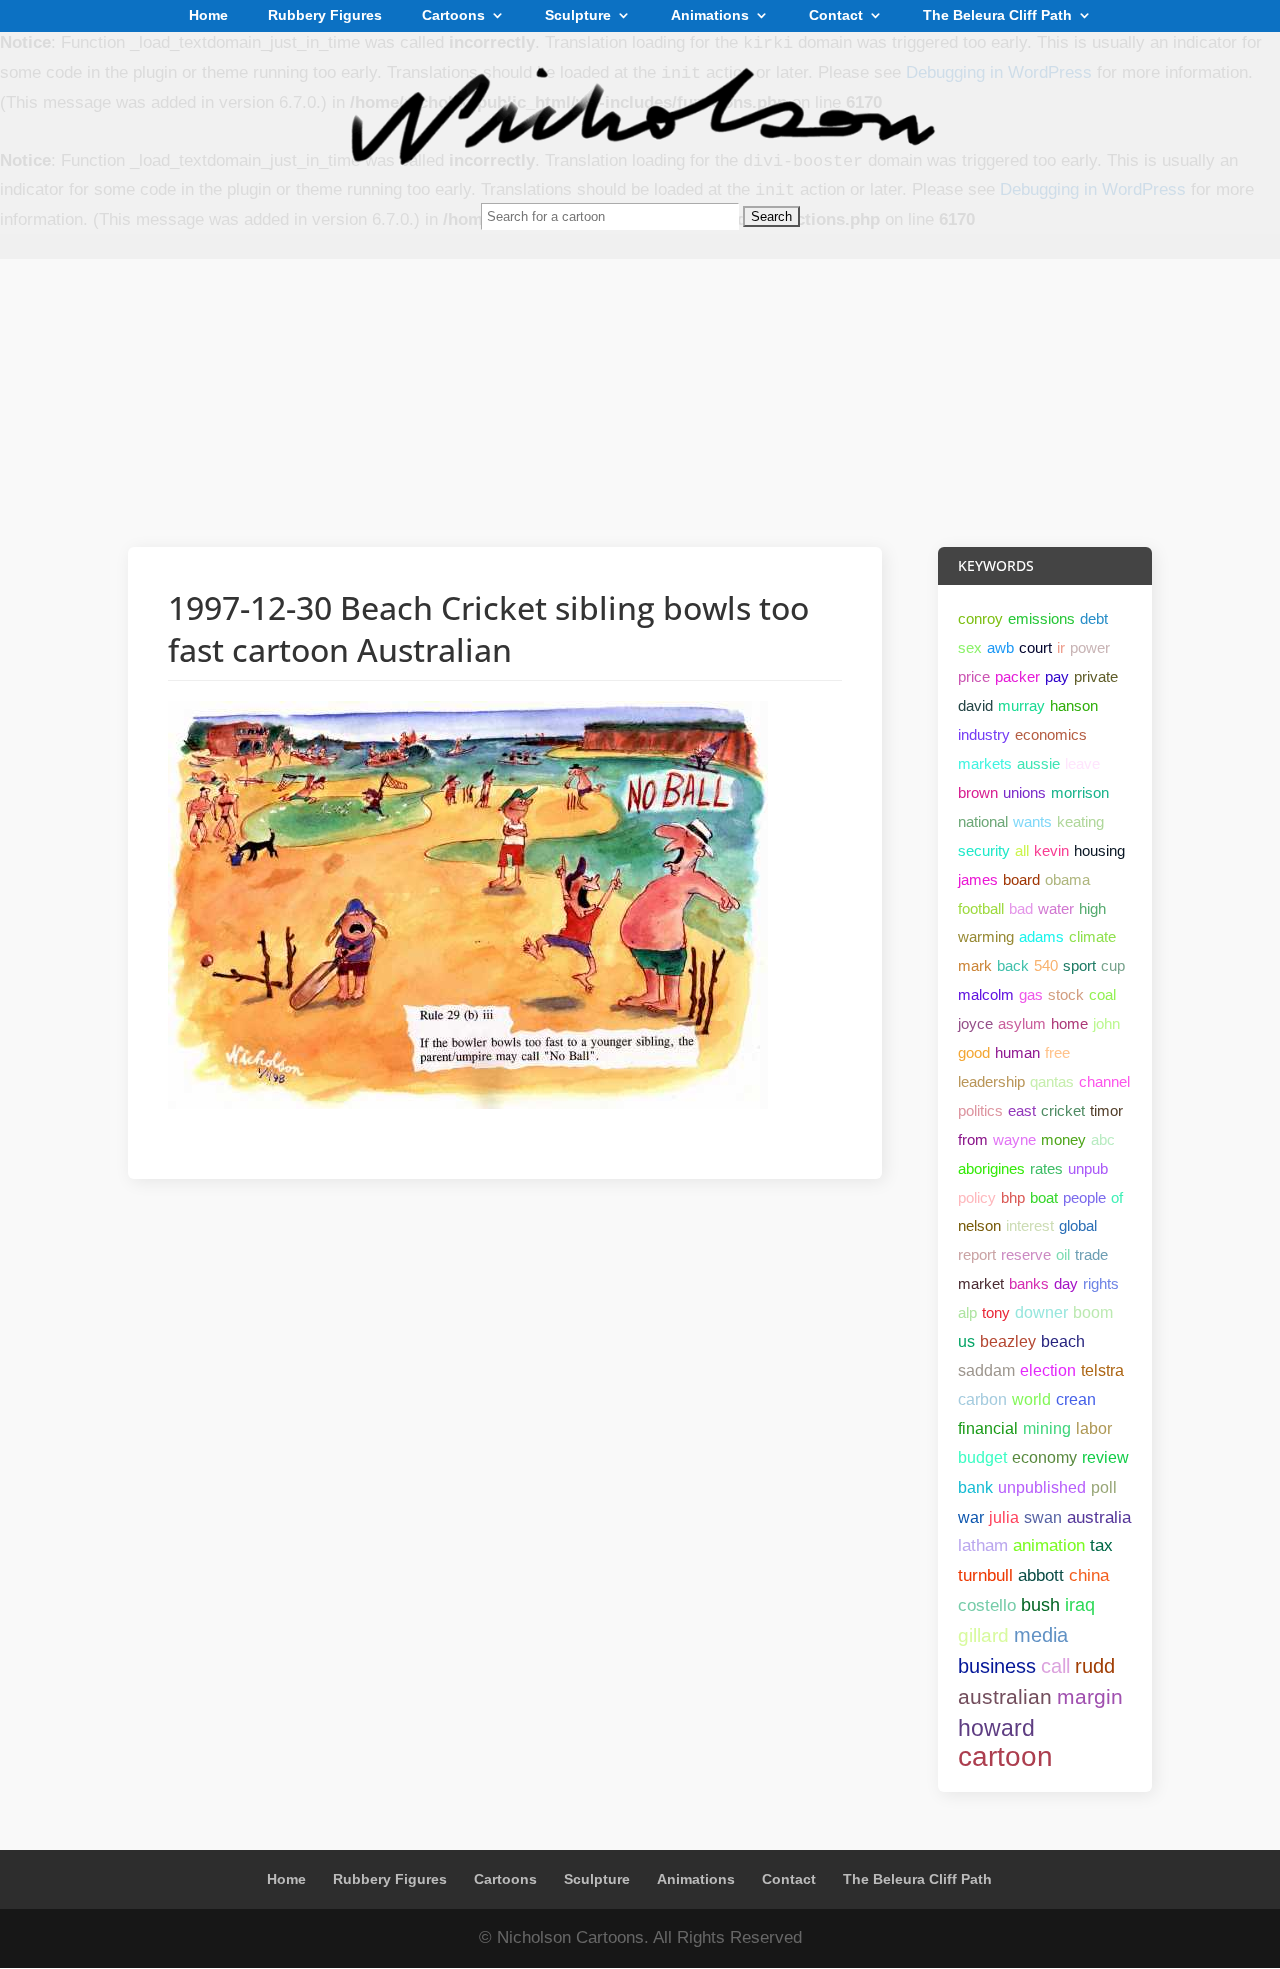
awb (1000, 647)
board (1021, 879)
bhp (1013, 1197)
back (1013, 965)
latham (983, 1545)
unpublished (1042, 1487)
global (1078, 1225)
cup (1113, 965)
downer (1041, 1312)
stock (1066, 994)
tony (996, 1312)
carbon (982, 1399)
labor (1094, 1428)
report (977, 1254)
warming (986, 936)
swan (1043, 1517)
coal (1102, 994)
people (1084, 1197)
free (1057, 1052)
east (1022, 1110)
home (1069, 1023)
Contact (836, 16)
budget (982, 1457)
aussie (1038, 763)
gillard (983, 1635)
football (981, 908)
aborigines (991, 1168)
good (974, 1052)
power (1090, 647)
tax (1101, 1545)
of (1117, 1197)
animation (1049, 1545)
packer (1017, 676)
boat (1044, 1197)
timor (1106, 1110)
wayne (1014, 1139)
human (1017, 1052)
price (974, 676)
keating (1080, 821)
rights (1101, 1283)
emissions (1041, 618)
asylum (1022, 1023)
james (978, 879)
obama (1067, 879)
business (997, 1666)
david (975, 705)
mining (1047, 1428)
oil (1063, 1254)
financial (988, 1428)
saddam (986, 1370)
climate (1092, 936)
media (1041, 1635)
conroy (980, 618)
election (1048, 1370)
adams (1041, 936)
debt (1094, 618)
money (1063, 1139)
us (966, 1341)
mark (975, 965)
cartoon (1005, 1756)
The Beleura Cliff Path (997, 16)
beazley (1008, 1341)
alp (967, 1312)
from (973, 1139)
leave (1082, 763)
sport (1079, 965)
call (1055, 1666)
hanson (1074, 705)
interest (1030, 1225)
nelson (979, 1225)
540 (1046, 965)
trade (1091, 1254)
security (984, 850)
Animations (710, 16)
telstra (1102, 1370)
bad (1021, 908)
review (1105, 1457)
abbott (1041, 1575)
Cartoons (453, 16)
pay (1057, 676)
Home (208, 16)
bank (975, 1487)
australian (1005, 1696)
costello (987, 1605)
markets (985, 763)
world (1031, 1399)
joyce (975, 1023)
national (983, 821)
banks (1029, 1283)
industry (984, 734)
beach (1063, 1341)
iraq (1080, 1605)
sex (970, 647)
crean (1076, 1399)
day (1066, 1283)
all (1022, 850)
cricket (1063, 1110)
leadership (991, 1081)
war (971, 1517)
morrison (1080, 792)
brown (978, 792)
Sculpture (578, 16)
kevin (1051, 850)
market (981, 1283)
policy (977, 1197)
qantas (1052, 1081)
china (1089, 1575)
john (1106, 1023)
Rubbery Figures (325, 16)
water (1056, 908)
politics (980, 1110)
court (1035, 647)
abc (1103, 1139)
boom (1093, 1312)
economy (1044, 1457)
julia (1004, 1517)
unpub (1088, 1168)
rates (1046, 1168)
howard (996, 1728)
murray (1021, 705)
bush (1040, 1605)
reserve (1026, 1254)
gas (1031, 994)
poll (1104, 1487)
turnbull (985, 1575)
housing (1099, 850)
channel (1104, 1081)
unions (1024, 792)
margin (1090, 1696)
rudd (1095, 1666)
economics (1051, 734)
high (1092, 908)
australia (1099, 1517)
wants (1032, 821)
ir (1061, 647)
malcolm (986, 994)
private (1096, 676)
